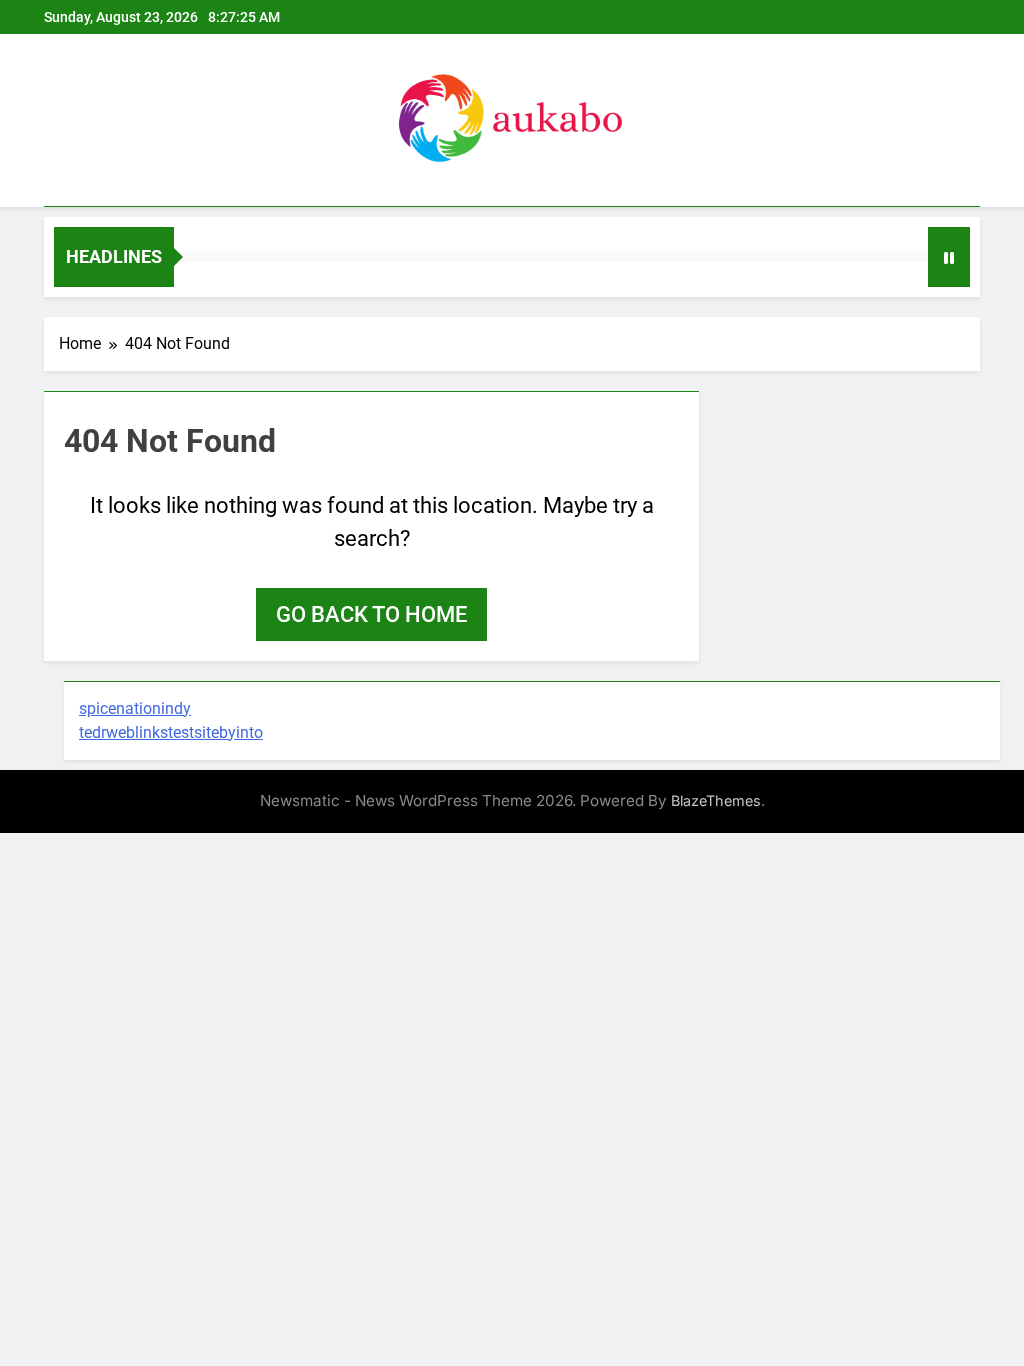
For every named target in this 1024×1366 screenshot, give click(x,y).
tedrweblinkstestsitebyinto (171, 732)
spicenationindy (135, 708)
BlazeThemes (716, 800)
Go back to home (371, 614)
